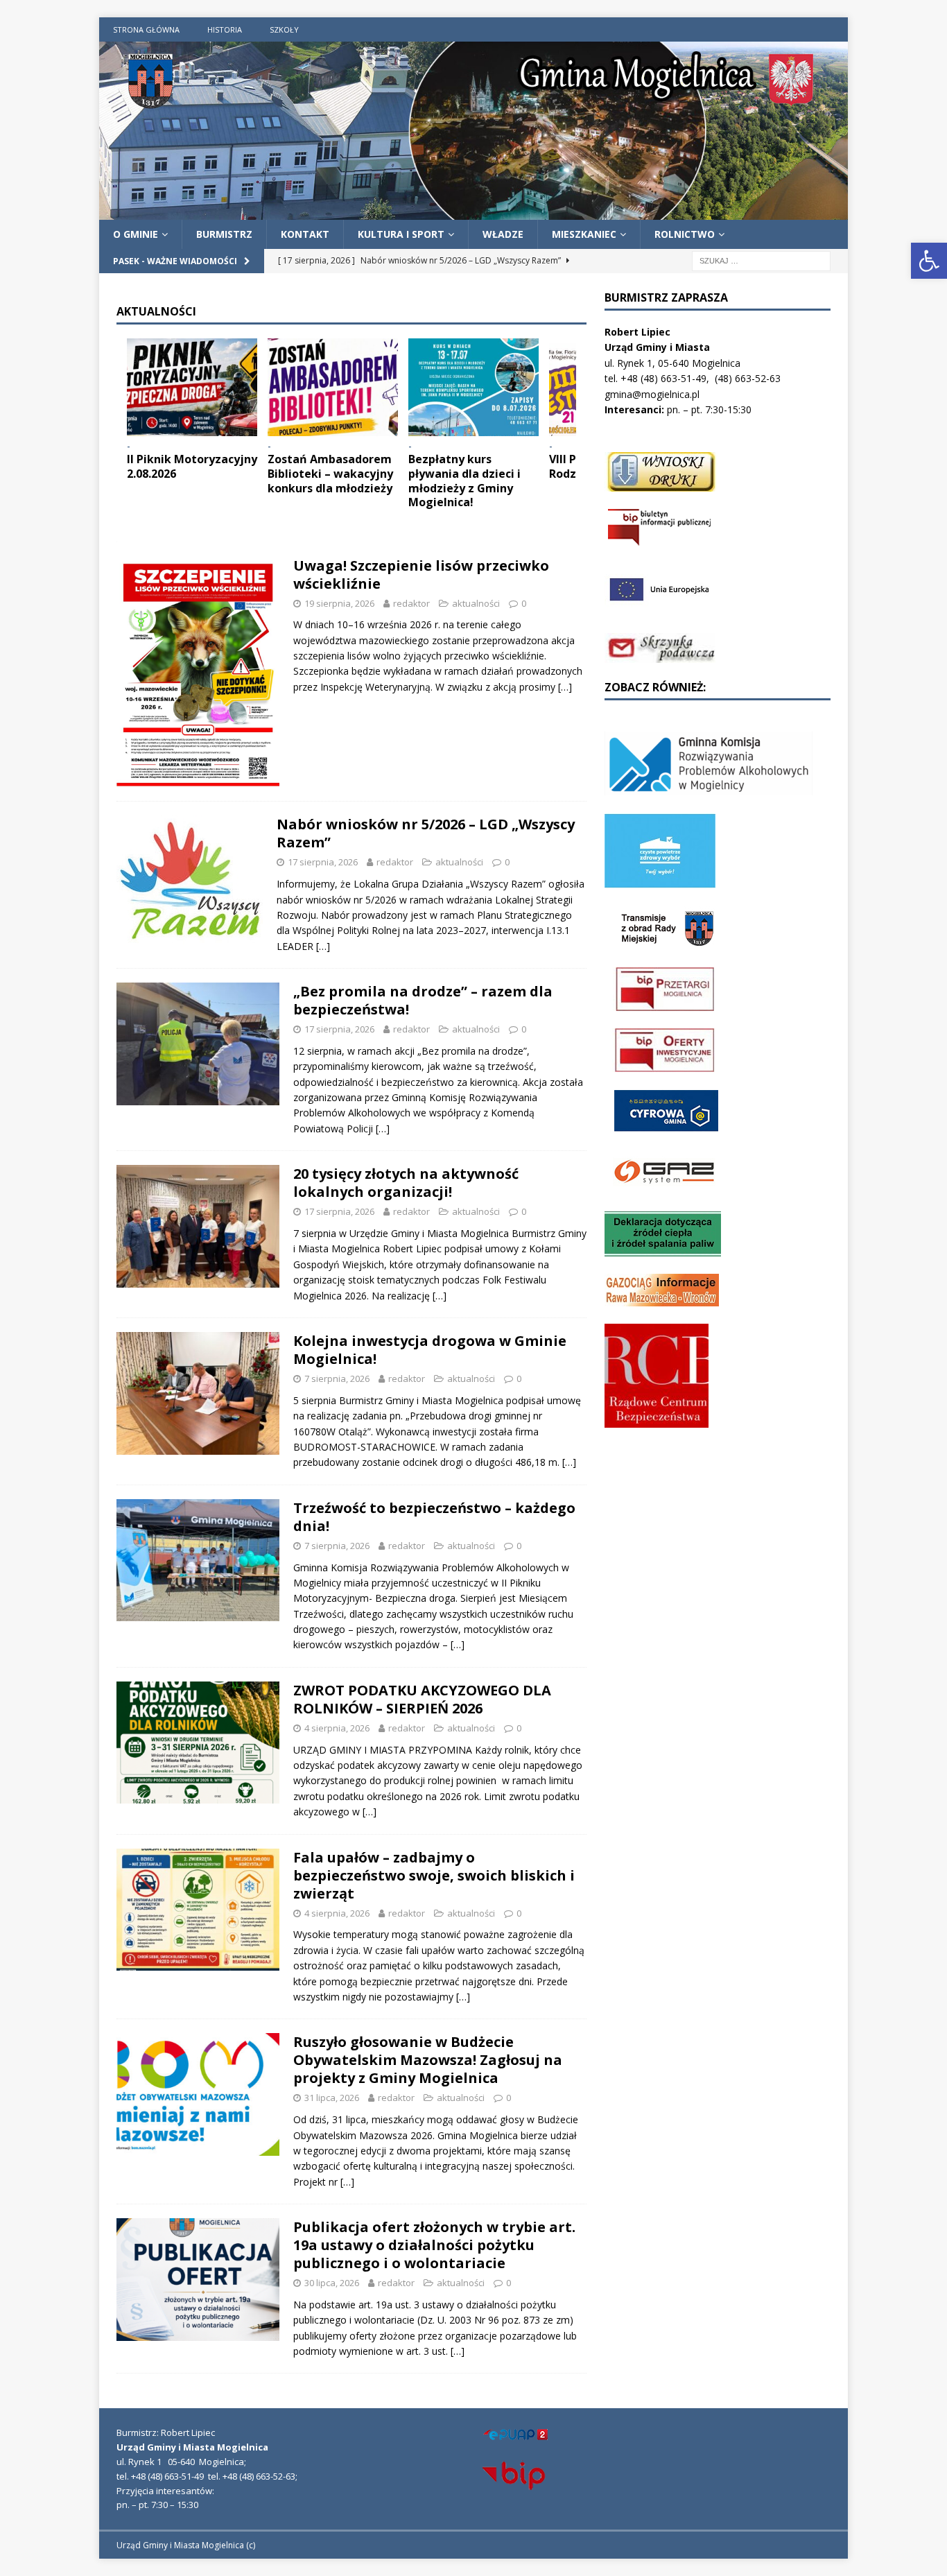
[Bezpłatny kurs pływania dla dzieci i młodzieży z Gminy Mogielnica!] (473, 387)
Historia (225, 29)
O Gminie (136, 234)
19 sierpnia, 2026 (339, 603)
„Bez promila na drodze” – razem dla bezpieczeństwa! (423, 1000)
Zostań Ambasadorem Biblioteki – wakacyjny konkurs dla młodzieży (330, 474)
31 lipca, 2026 (332, 2098)
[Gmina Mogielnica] (473, 211)
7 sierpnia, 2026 (337, 1378)
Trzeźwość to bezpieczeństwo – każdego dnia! (434, 1517)
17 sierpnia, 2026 (323, 862)
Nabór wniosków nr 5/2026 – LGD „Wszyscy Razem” (426, 833)
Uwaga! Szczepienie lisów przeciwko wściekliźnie (421, 574)
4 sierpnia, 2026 (337, 1728)
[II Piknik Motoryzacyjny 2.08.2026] (192, 387)
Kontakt (305, 234)
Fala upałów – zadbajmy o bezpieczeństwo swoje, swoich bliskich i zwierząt (434, 1875)
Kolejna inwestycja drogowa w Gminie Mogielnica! (430, 1350)
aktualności (476, 603)
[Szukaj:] (761, 260)
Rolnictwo (685, 234)
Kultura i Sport (401, 234)
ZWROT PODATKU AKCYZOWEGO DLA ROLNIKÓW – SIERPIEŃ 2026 (422, 1699)
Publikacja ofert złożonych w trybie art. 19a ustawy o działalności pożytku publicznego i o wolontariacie (434, 2245)
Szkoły (284, 29)
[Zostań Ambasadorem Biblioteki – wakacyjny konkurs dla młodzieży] (333, 387)
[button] (929, 261)
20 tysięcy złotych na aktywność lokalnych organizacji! (406, 1183)
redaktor (411, 603)
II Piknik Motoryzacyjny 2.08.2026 (192, 466)
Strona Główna (146, 29)
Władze (503, 234)
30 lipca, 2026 (332, 2283)
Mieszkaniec (584, 234)
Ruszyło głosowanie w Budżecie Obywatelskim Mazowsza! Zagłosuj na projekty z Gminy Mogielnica (428, 2060)
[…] (565, 687)
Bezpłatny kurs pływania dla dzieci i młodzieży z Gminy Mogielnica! (464, 481)
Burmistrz (224, 234)
